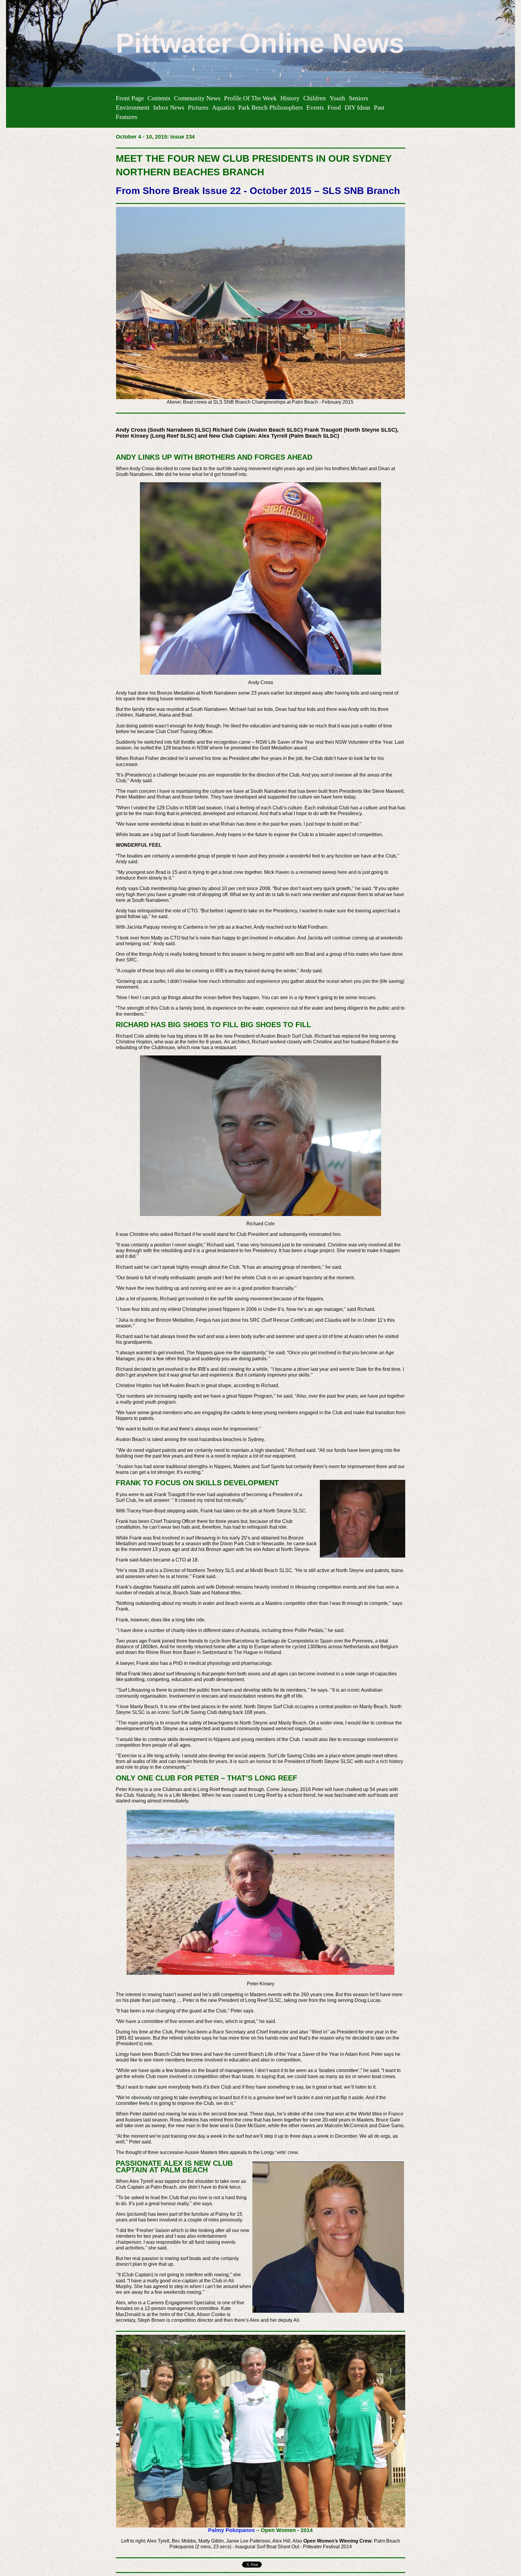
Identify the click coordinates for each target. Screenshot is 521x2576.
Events (315, 107)
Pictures (198, 107)
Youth (337, 98)
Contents (159, 98)
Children (315, 98)
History (290, 98)
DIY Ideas (357, 107)
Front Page (130, 98)
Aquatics (223, 107)
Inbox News (169, 107)
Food (334, 107)
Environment (133, 107)
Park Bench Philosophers (270, 107)
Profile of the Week (250, 98)
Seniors (358, 98)
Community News (197, 98)
